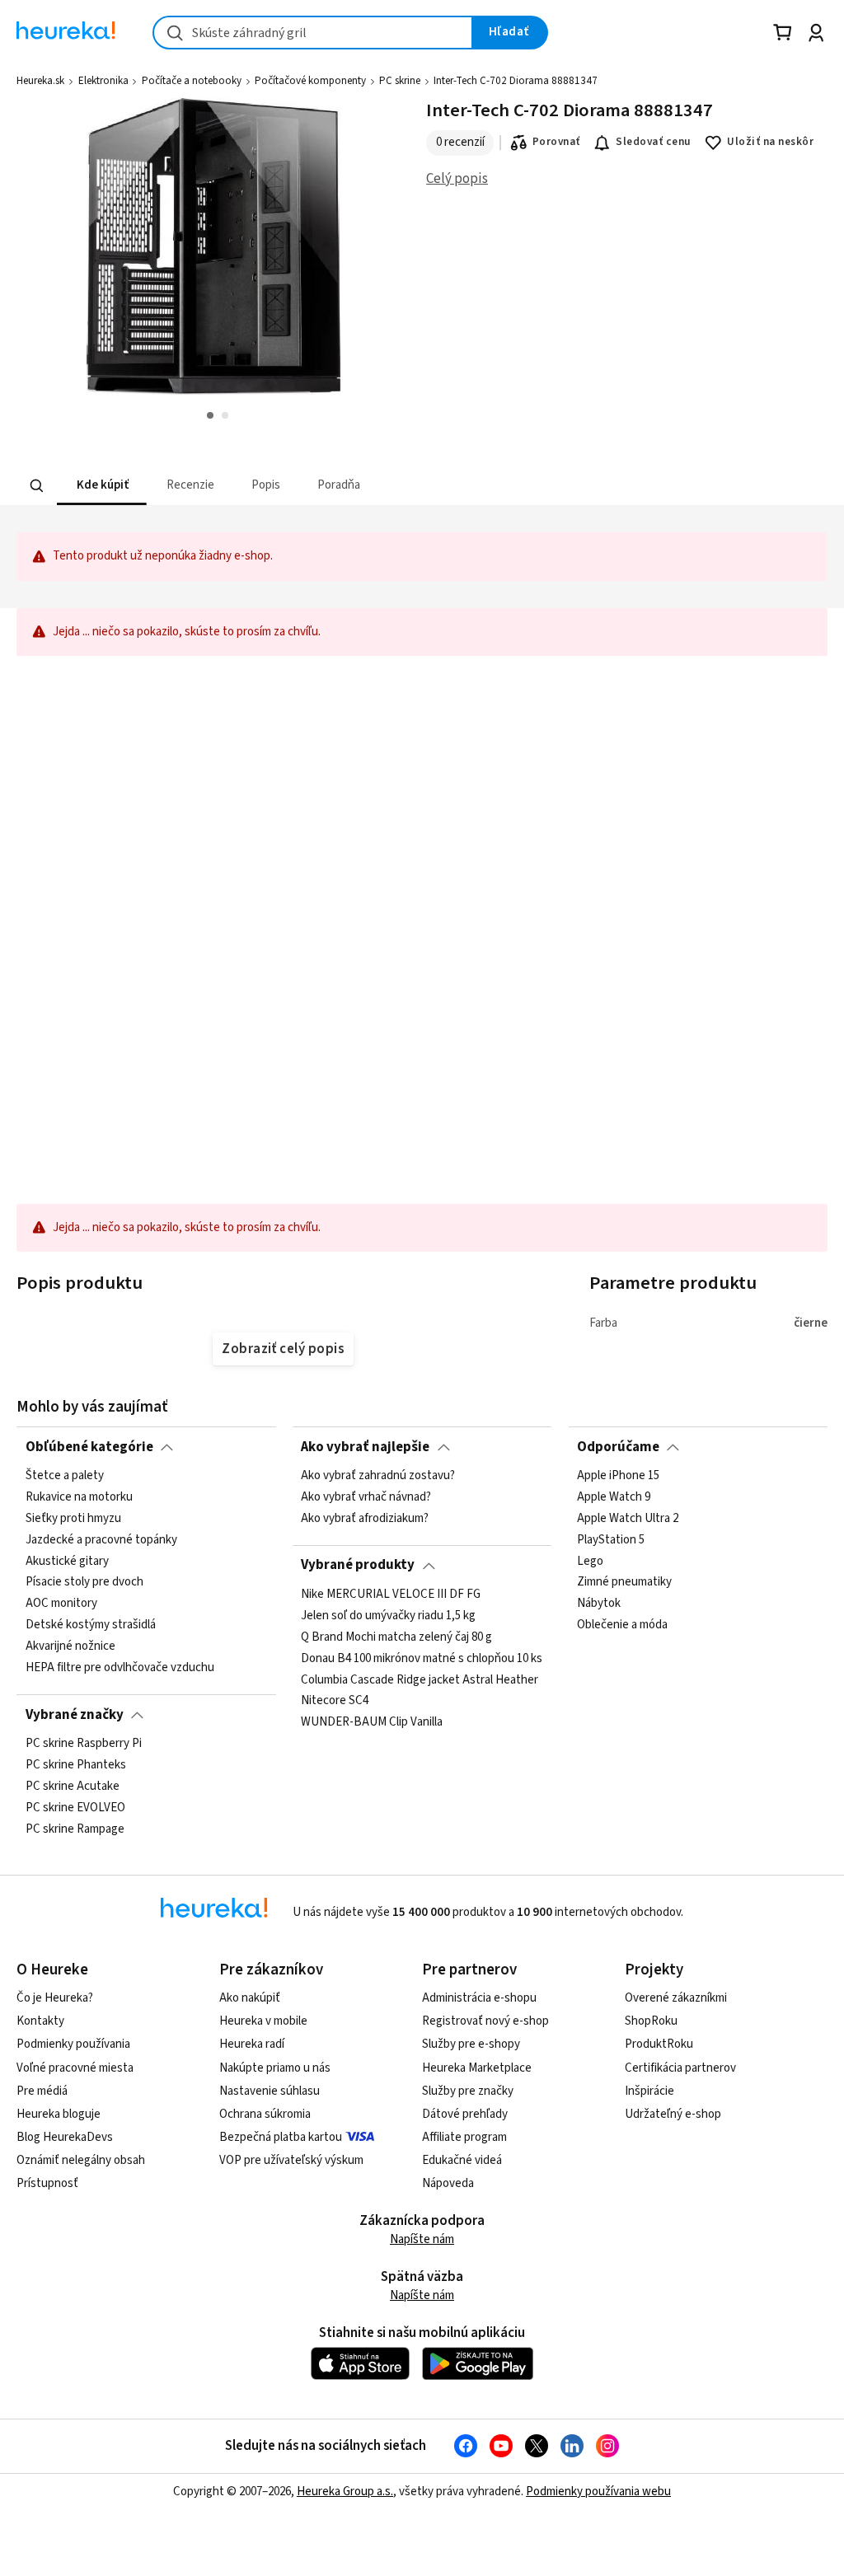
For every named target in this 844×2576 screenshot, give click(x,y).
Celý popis (457, 179)
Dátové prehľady (465, 2114)
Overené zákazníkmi (676, 1998)
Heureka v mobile (263, 2021)
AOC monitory (61, 1604)
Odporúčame (618, 1447)
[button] (102, 486)
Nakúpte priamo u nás (275, 2068)
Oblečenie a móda (622, 1625)
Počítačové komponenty (310, 81)
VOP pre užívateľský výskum (291, 2160)
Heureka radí (252, 2044)
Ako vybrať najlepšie (365, 1447)
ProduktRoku (659, 2044)
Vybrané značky (75, 1715)
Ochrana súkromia (265, 2114)
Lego (590, 1561)
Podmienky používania (73, 2044)
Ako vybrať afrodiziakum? (365, 1519)
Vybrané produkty (358, 1565)
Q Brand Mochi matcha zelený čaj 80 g (396, 1637)
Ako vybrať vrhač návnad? (366, 1497)
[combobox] (313, 33)
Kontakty (40, 2021)
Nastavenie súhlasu (270, 2091)
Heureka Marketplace (477, 2068)
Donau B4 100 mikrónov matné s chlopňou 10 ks (422, 1658)
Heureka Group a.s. (345, 2492)
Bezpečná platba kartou (281, 2137)
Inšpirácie (649, 2091)
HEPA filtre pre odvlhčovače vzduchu (120, 1668)
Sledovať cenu (653, 142)
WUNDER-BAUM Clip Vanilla (372, 1722)
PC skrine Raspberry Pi (84, 1744)
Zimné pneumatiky (624, 1582)
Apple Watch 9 (614, 1497)
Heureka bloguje (59, 2114)
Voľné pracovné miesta (75, 2068)
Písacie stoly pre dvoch (84, 1582)
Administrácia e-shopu (479, 1998)
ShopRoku (651, 2021)
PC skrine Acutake (73, 1787)
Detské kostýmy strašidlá (91, 1625)
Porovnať (556, 142)
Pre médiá (42, 2091)
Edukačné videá (462, 2160)
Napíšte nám (422, 2239)
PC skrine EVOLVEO (75, 1807)
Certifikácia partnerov (680, 2068)
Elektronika (103, 81)
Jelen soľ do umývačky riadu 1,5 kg (388, 1616)
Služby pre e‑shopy (471, 2044)
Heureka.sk (40, 81)
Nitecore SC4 (335, 1701)
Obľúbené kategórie (89, 1447)
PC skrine (400, 81)
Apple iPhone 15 (618, 1476)
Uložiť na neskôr (770, 142)
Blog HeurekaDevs (65, 2137)
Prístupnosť (47, 2183)
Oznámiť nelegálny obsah (81, 2160)
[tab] (102, 486)
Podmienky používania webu (598, 2492)
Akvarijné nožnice (70, 1646)
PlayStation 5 (611, 1540)
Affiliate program (464, 2137)
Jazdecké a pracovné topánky (101, 1540)
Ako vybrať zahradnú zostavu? (378, 1476)
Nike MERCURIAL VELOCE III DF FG (391, 1595)
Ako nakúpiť (250, 1998)
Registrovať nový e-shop (485, 2021)
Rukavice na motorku (79, 1497)
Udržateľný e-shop (673, 2114)
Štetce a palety (65, 1476)
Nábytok (599, 1604)
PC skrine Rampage (75, 1829)
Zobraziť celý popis (283, 1349)
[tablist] (320, 486)
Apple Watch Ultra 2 (628, 1519)
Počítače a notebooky (192, 81)
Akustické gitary (67, 1561)
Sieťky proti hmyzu (73, 1519)
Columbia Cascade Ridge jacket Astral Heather (420, 1679)
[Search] (37, 485)
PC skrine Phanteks (76, 1765)
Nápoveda (448, 2183)
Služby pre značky (468, 2091)
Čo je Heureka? (55, 1998)
